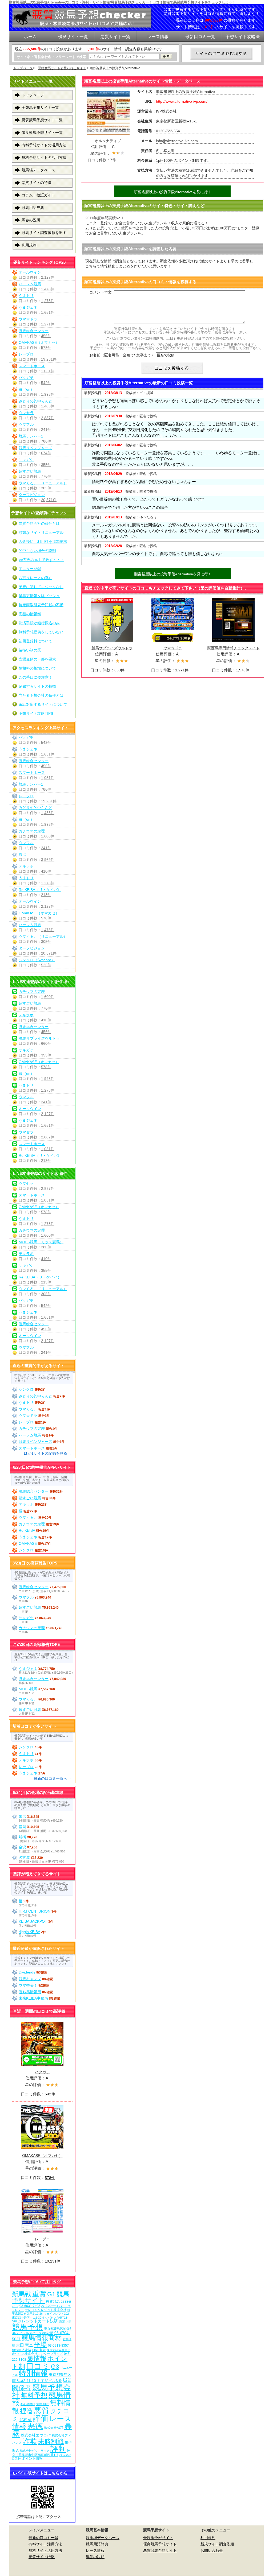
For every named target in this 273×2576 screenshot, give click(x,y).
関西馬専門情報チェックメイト (234, 648)
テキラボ (26, 866)
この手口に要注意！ (35, 677)
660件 (119, 670)
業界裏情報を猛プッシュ (39, 596)
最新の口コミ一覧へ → (53, 1778)
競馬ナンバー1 (31, 436)
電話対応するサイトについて (43, 704)
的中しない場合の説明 (37, 551)
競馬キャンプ (30, 1979)
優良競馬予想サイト (160, 2544)
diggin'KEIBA (29, 1932)
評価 (41, 2418)
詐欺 (30, 2441)
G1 (51, 2294)
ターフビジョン (32, 495)
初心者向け (28, 2404)
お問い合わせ (212, 2550)
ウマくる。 (28, 1409)
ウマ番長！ (28, 1985)
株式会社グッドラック (35, 2451)
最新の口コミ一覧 (43, 2538)
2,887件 (48, 418)
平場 (41, 2344)
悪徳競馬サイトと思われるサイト (62, 68)
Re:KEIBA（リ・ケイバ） (40, 890)
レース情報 (95, 2550)
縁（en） (26, 389)
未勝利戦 (51, 2441)
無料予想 (34, 2395)
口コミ (38, 2366)
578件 (46, 348)
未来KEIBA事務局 (33, 1998)
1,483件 (48, 406)
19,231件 (49, 359)
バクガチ (26, 378)
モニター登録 (30, 569)
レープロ (26, 354)
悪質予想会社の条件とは (39, 523)
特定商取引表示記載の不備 (41, 605)
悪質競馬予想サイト (160, 2550)
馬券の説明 (31, 220)
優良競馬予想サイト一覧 (42, 133)
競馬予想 (27, 2327)
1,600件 (48, 836)
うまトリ (26, 296)
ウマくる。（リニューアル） (43, 483)
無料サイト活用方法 (45, 2550)
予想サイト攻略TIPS (36, 713)
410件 (46, 871)
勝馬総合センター (34, 331)
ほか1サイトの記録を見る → (48, 1453)
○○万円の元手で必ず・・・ (41, 560)
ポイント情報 (32, 2459)
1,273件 (48, 301)
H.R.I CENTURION (35, 1911)
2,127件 (48, 277)
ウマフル (26, 424)
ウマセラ (26, 413)
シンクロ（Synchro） (37, 960)
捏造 (26, 2411)
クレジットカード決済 (38, 2321)
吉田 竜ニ (25, 2345)
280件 (46, 1247)
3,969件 (48, 860)
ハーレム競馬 (30, 284)
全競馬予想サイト (158, 2538)
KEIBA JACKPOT (33, 1921)
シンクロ (26, 1389)
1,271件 (182, 670)
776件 (46, 476)
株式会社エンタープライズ (44, 2354)
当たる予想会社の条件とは (41, 695)
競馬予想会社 (41, 2391)
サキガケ (26, 460)
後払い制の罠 (30, 650)
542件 (46, 383)
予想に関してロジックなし (41, 587)
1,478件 (48, 289)
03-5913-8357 (58, 2345)
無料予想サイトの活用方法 (44, 158)
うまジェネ (28, 307)
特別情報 (33, 2373)
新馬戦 (22, 2294)
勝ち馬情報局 (30, 1992)
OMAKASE (28, 1543)
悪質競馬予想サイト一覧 (42, 120)
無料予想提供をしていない (41, 632)
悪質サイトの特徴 (37, 183)
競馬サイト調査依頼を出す (44, 233)
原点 (22, 854)
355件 (46, 465)
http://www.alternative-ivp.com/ (182, 101)
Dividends (27, 1972)
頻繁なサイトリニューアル (41, 532)
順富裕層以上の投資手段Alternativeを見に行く (173, 192)
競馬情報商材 (42, 2338)
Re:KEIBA (27, 1530)
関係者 (22, 2388)
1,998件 (48, 394)
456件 (46, 336)
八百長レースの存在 (35, 578)
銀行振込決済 (22, 2350)
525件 (46, 965)
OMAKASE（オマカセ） (39, 342)
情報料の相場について (37, 668)
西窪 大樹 (65, 2321)
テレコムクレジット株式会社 (46, 2310)
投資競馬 (53, 2302)
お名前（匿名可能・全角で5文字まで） (122, 355)
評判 (58, 2449)
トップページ (23, 68)
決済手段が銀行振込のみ (39, 623)
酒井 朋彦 (43, 2404)
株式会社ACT (54, 2428)
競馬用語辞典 (33, 208)
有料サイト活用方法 (45, 2544)
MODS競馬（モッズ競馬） (41, 1242)
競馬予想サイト (41, 2297)
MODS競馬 (28, 1689)
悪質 (42, 2410)
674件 (46, 453)
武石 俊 (26, 2420)
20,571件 (49, 500)
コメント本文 (101, 292)
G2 (67, 2380)
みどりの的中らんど (35, 401)
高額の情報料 (30, 614)
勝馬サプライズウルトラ (112, 648)
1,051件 (48, 371)
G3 (55, 2367)
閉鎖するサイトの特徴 (37, 686)
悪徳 (35, 2426)
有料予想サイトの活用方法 (44, 145)
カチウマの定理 (32, 831)
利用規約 (29, 245)
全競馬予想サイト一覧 (40, 108)
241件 (46, 430)
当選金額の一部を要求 (37, 659)
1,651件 (48, 312)
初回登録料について (35, 641)
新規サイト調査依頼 (217, 2544)
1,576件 (243, 670)
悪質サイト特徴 (42, 2557)
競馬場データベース (38, 170)
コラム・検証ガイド (38, 195)
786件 (46, 441)
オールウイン (30, 272)
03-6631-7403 (30, 2306)
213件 (46, 895)
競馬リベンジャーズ (35, 448)
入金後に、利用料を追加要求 (43, 542)
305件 (46, 488)
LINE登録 (39, 2350)
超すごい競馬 (30, 471)
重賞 (39, 2294)
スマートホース (32, 366)
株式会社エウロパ (36, 2435)
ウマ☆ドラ (173, 648)
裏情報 (37, 2358)
